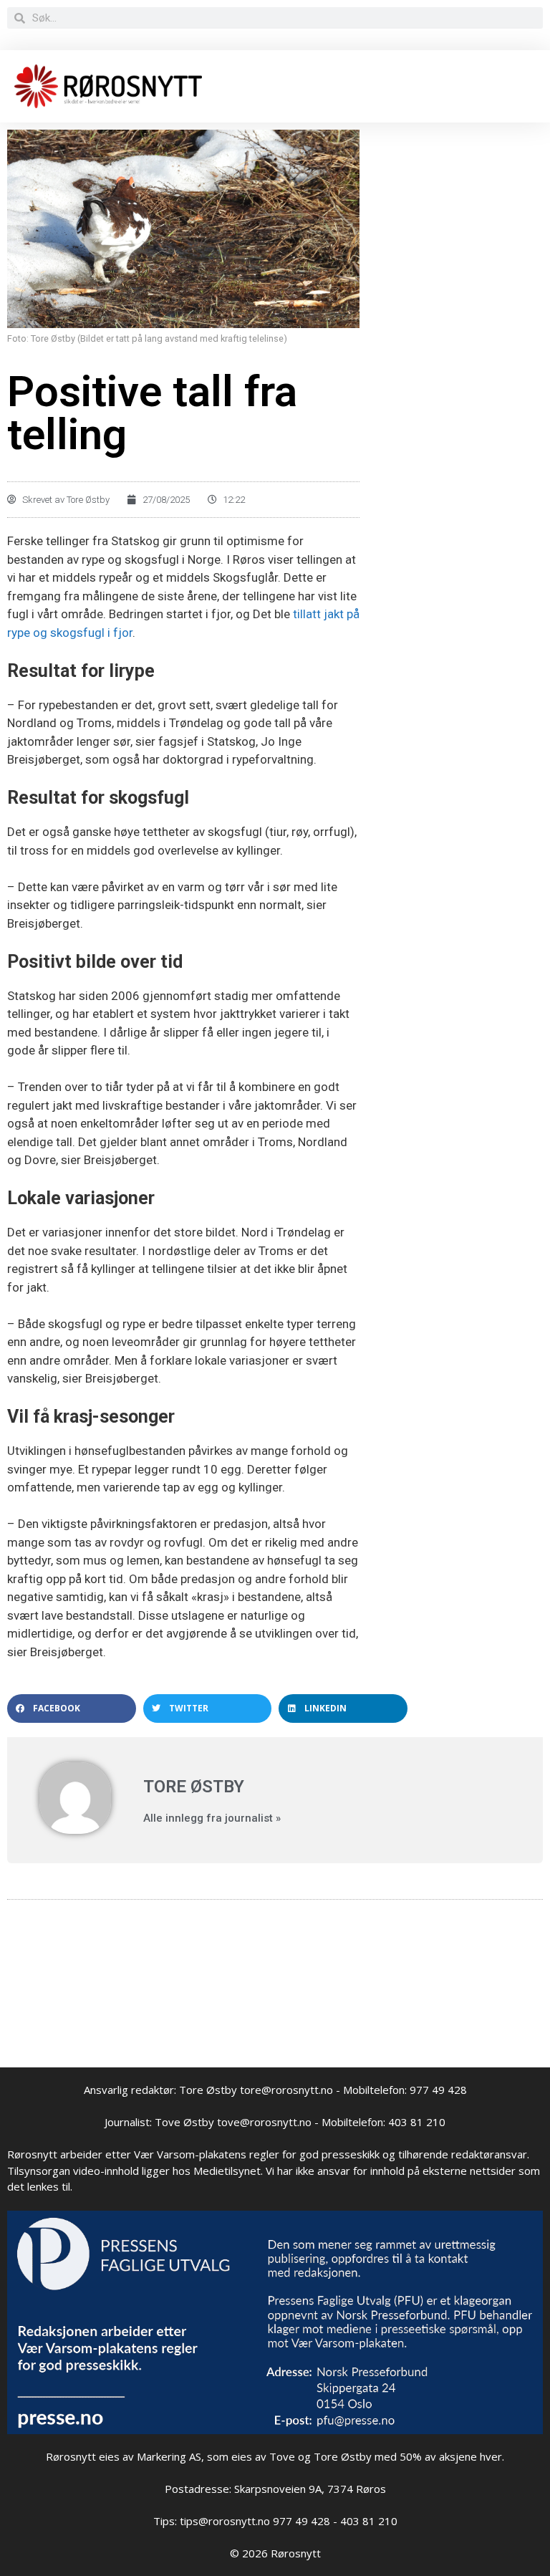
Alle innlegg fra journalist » (212, 1818)
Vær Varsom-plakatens (190, 2154)
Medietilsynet (227, 2171)
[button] (72, 1708)
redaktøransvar (489, 2154)
